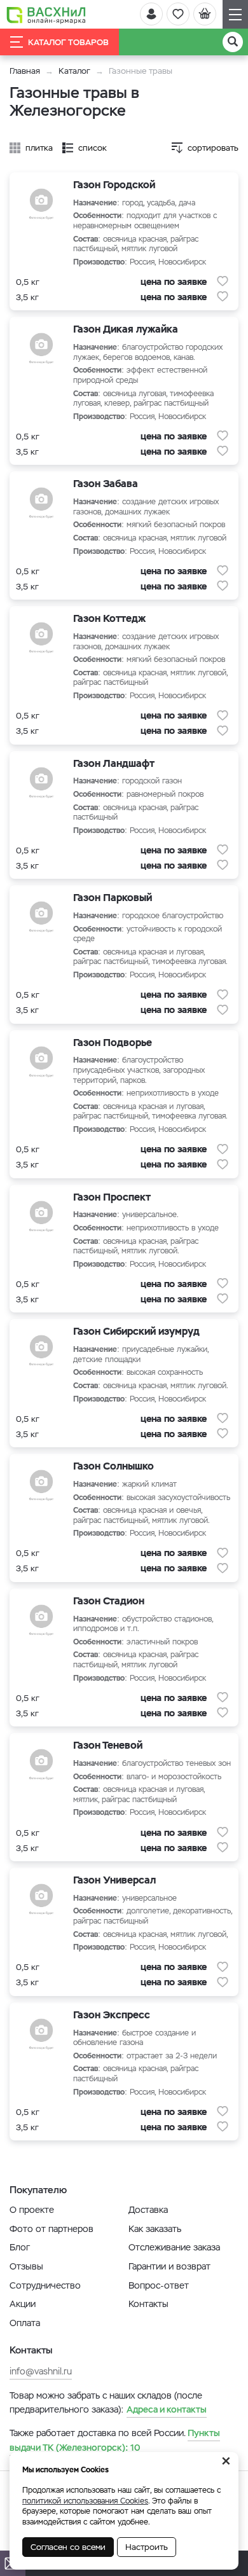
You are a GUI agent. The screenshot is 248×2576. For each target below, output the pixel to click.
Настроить (147, 2547)
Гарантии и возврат (169, 2266)
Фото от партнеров (52, 2229)
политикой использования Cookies (85, 2501)
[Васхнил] (46, 15)
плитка (39, 148)
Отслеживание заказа (174, 2247)
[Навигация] (235, 14)
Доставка (148, 2210)
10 (115, 2440)
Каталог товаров (68, 42)
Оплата (25, 2323)
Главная (25, 71)
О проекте (32, 2210)
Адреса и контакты (167, 2409)
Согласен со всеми (68, 2547)
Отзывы (26, 2266)
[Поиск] (233, 42)
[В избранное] (223, 281)
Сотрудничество (45, 2285)
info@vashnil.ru (41, 2371)
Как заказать (155, 2229)
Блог (20, 2247)
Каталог (74, 71)
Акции (23, 2304)
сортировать (213, 148)
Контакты (148, 2304)
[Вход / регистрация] (151, 14)
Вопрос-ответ (159, 2285)
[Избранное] (178, 14)
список (93, 148)
